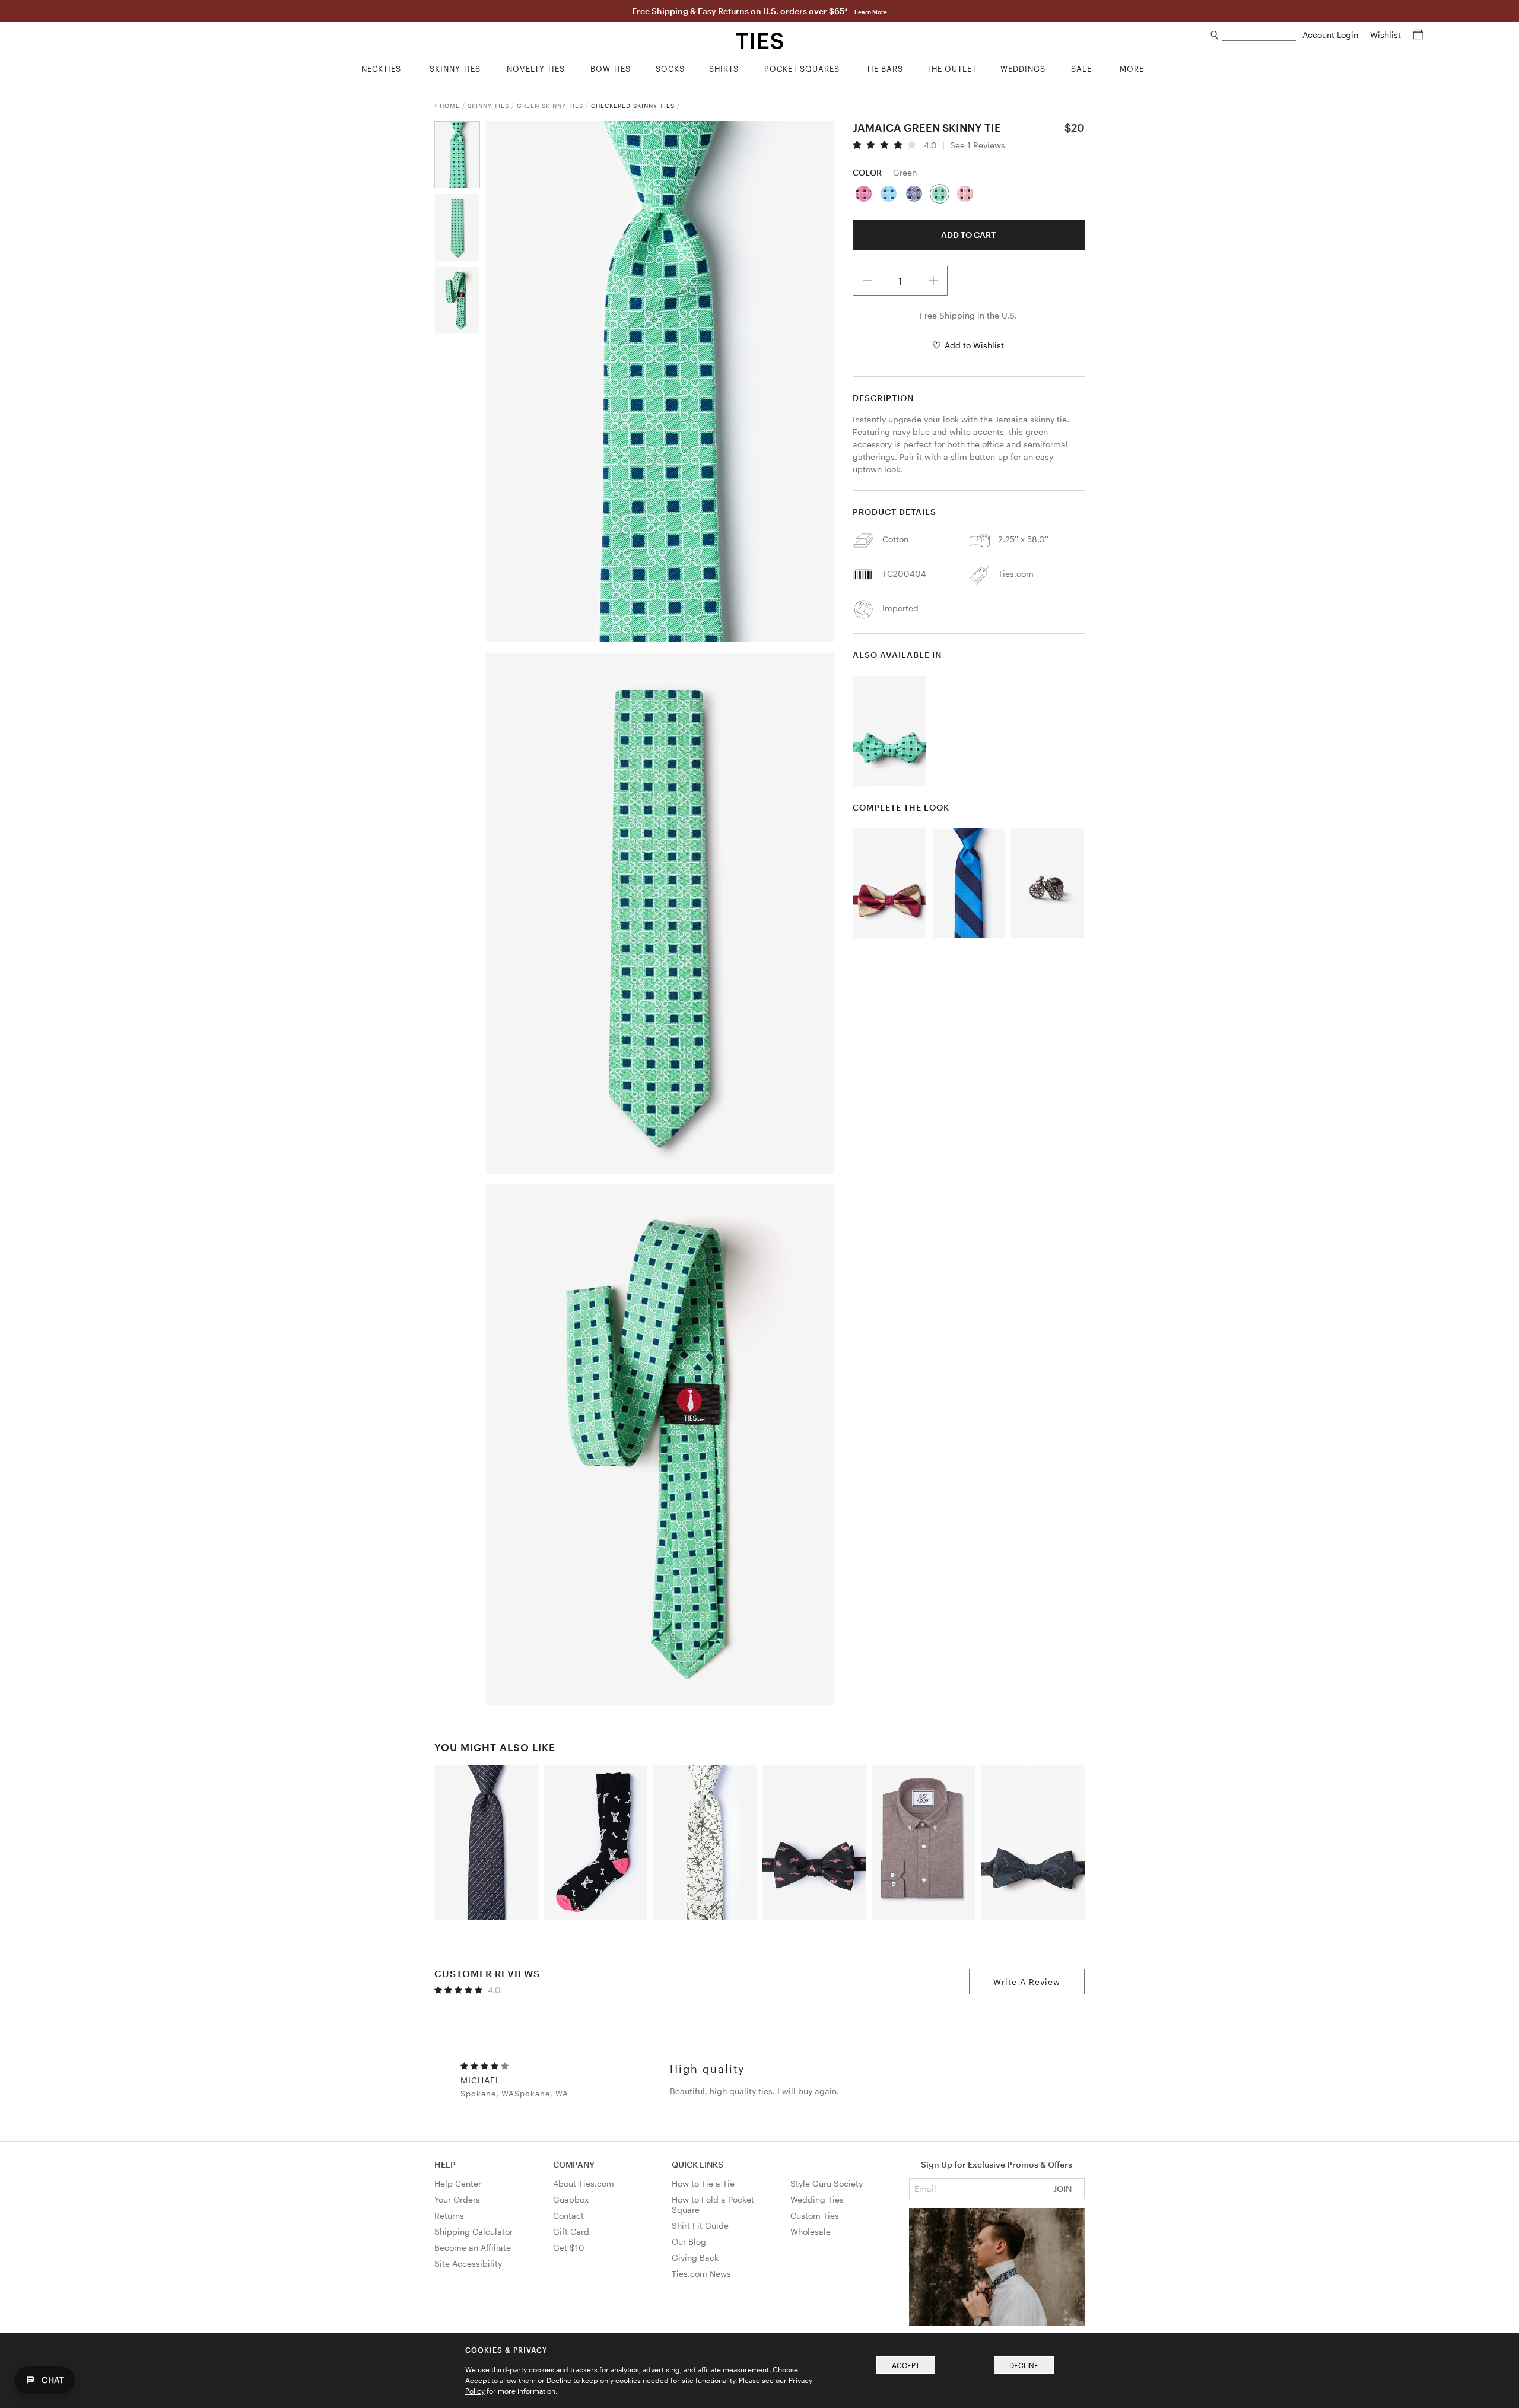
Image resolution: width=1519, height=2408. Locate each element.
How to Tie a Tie (703, 2183)
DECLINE (1024, 2365)
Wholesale (811, 2231)
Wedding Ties (817, 2199)
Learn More (871, 12)
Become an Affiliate (473, 2247)
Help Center (458, 2183)
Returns (449, 2215)
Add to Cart (968, 235)
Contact (568, 2215)
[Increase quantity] (933, 281)
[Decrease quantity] (867, 281)
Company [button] (574, 2164)
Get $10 (569, 2247)
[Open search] (1215, 35)
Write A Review (1027, 1982)
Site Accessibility (468, 2264)
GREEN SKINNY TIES (550, 106)
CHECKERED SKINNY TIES (633, 106)
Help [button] (445, 2164)
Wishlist (1387, 35)
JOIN (1062, 2189)
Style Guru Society (827, 2183)
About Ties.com (584, 2183)
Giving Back (695, 2258)
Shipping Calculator (474, 2231)
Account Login (1331, 35)
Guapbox (571, 2199)
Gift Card (571, 2231)
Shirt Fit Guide (700, 2226)
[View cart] (1418, 35)
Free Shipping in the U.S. (968, 315)
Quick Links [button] (697, 2164)
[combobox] (1259, 35)
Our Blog (689, 2242)
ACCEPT (906, 2365)
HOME (450, 106)
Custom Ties (815, 2215)
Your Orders (457, 2199)
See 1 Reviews (978, 145)
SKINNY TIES (488, 106)
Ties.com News (701, 2274)
